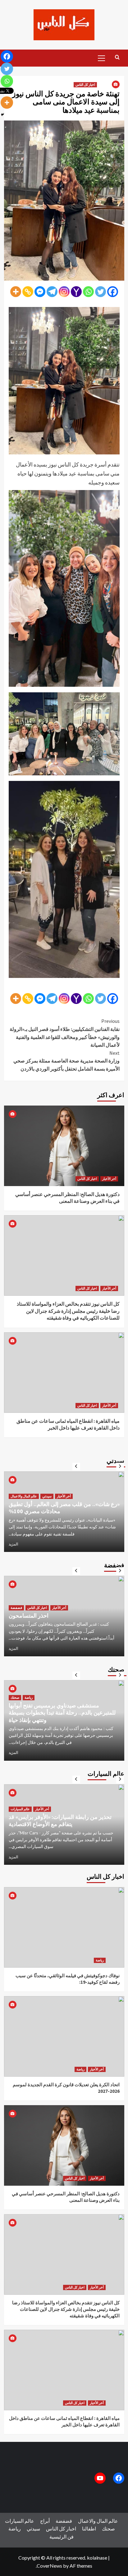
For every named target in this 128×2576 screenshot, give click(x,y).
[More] (16, 292)
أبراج (45, 2521)
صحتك (15, 1705)
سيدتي (15, 1489)
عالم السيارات (20, 1802)
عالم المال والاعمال (98, 2521)
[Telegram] (52, 292)
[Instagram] (64, 292)
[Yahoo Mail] (76, 292)
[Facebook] (113, 292)
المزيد (13, 1544)
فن (71, 2537)
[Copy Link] (28, 292)
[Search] (117, 57)
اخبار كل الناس (85, 85)
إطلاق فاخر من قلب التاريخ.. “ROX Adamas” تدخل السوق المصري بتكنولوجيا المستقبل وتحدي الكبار (64, 1817)
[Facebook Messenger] (40, 292)
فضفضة (16, 1608)
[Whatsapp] (88, 292)
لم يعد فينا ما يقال (28, 1616)
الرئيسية (58, 2537)
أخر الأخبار (109, 1179)
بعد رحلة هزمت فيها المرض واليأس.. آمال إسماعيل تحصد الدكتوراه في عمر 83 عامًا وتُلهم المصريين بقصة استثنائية (62, 1504)
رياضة (100, 1960)
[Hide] (2, 115)
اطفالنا (89, 2528)
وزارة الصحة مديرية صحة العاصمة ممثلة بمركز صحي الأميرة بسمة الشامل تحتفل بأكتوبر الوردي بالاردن (66, 1061)
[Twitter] (101, 292)
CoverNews (49, 2566)
